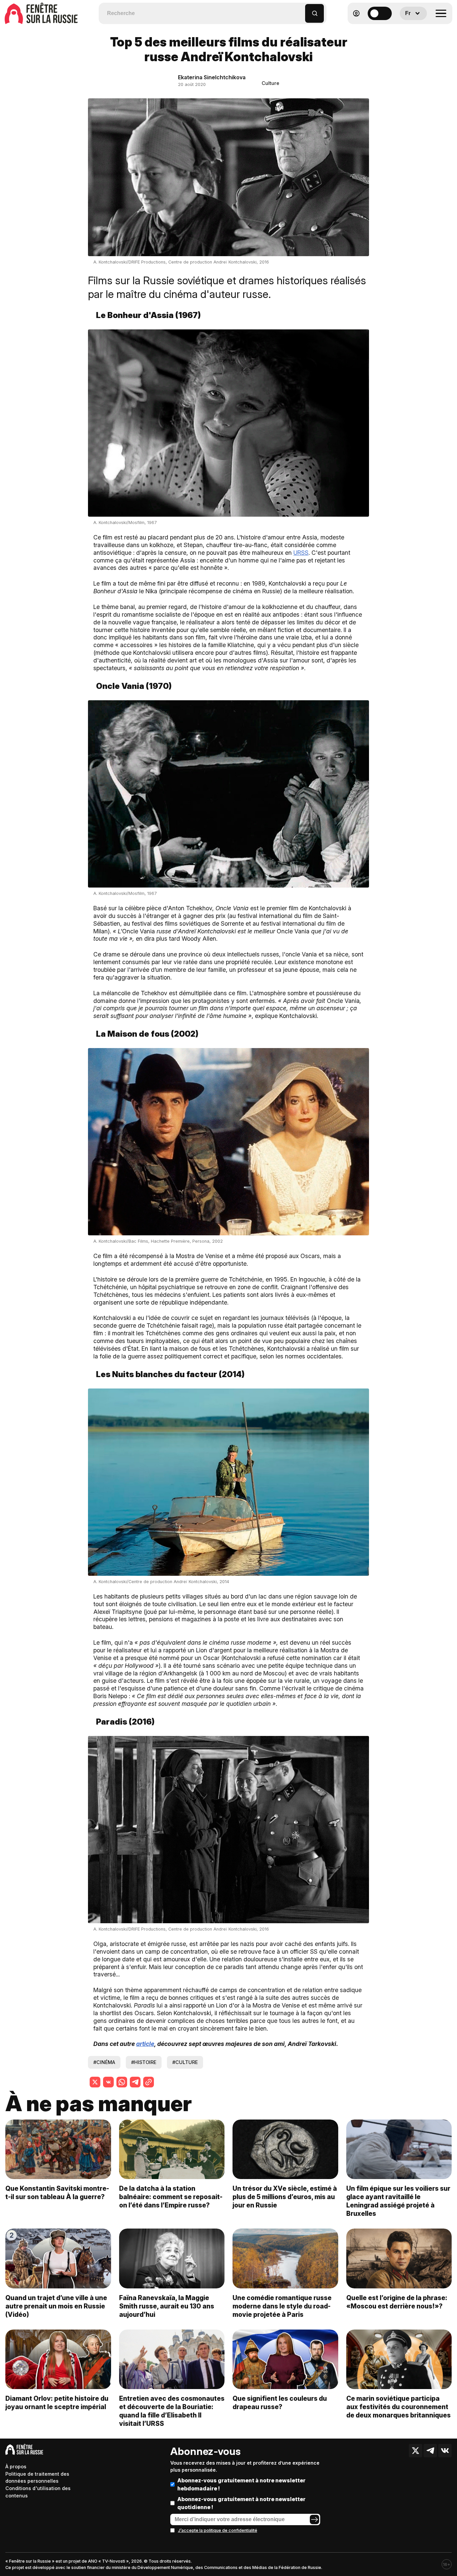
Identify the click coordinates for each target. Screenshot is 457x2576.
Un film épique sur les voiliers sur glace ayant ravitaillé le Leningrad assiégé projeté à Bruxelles (398, 2201)
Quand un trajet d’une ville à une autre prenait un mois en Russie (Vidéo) (56, 2306)
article (145, 2044)
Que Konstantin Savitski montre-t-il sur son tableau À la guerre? (57, 2193)
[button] (300, 10)
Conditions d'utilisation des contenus (38, 2492)
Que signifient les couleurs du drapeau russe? (280, 2403)
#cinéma (104, 2062)
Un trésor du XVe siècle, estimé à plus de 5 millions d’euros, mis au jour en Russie (285, 2197)
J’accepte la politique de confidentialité (218, 2530)
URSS (301, 553)
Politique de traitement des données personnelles (37, 2478)
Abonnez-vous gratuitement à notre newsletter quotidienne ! (241, 2503)
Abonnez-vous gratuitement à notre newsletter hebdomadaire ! (241, 2484)
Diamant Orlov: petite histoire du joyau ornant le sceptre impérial (57, 2403)
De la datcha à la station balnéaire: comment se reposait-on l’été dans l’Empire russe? (171, 2197)
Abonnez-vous (205, 2451)
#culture (185, 2062)
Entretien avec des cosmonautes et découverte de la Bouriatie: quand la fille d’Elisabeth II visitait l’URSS (172, 2411)
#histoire (144, 2062)
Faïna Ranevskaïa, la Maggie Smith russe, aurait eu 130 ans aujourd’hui (167, 2306)
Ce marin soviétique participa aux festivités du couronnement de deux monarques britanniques (398, 2407)
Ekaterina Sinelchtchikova (212, 77)
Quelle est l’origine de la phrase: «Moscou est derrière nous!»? (397, 2302)
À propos (16, 2466)
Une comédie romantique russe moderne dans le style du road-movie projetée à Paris (282, 2306)
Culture (270, 83)
